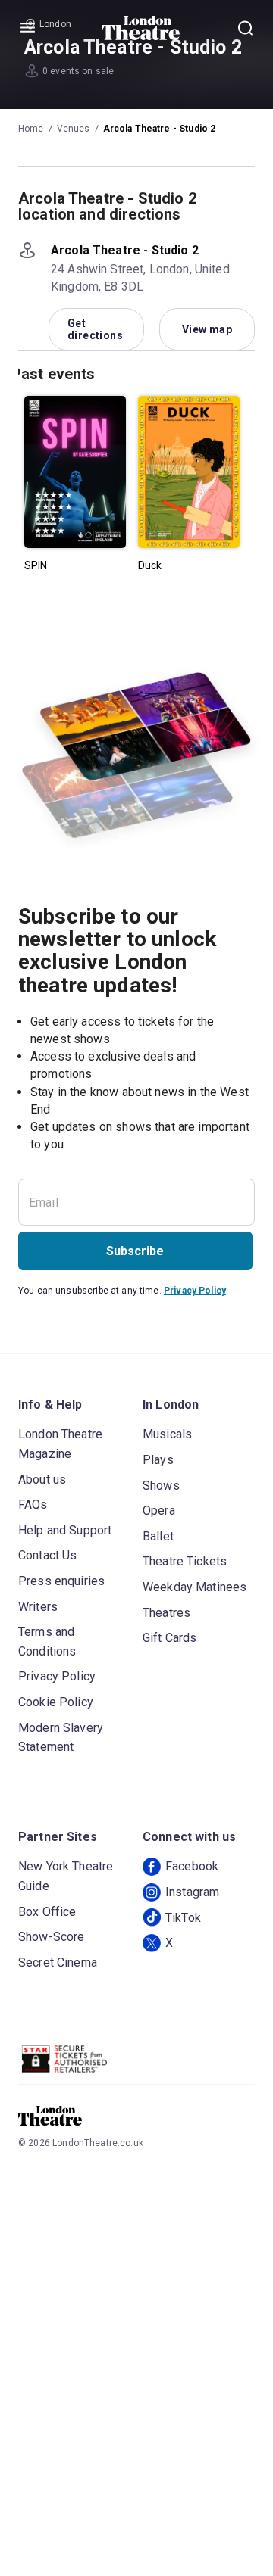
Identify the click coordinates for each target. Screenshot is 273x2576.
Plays (158, 1460)
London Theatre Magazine (60, 1444)
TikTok (183, 1918)
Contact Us (48, 1555)
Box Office (47, 1912)
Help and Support (65, 1530)
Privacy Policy (195, 1291)
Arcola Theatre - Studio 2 (160, 129)
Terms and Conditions (47, 1642)
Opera (159, 1511)
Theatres (166, 1613)
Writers (38, 1607)
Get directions (95, 329)
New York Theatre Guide (66, 1876)
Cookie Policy (56, 1702)
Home (31, 129)
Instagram (192, 1892)
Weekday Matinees (195, 1587)
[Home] (141, 28)
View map (207, 329)
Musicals (167, 1434)
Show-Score (52, 1937)
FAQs (33, 1504)
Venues (74, 129)
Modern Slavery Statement (61, 1738)
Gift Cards (170, 1638)
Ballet (158, 1536)
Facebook (192, 1866)
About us (42, 1480)
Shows (161, 1486)
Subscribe (135, 1251)
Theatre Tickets (185, 1561)
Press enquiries (61, 1581)
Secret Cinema (58, 1962)
